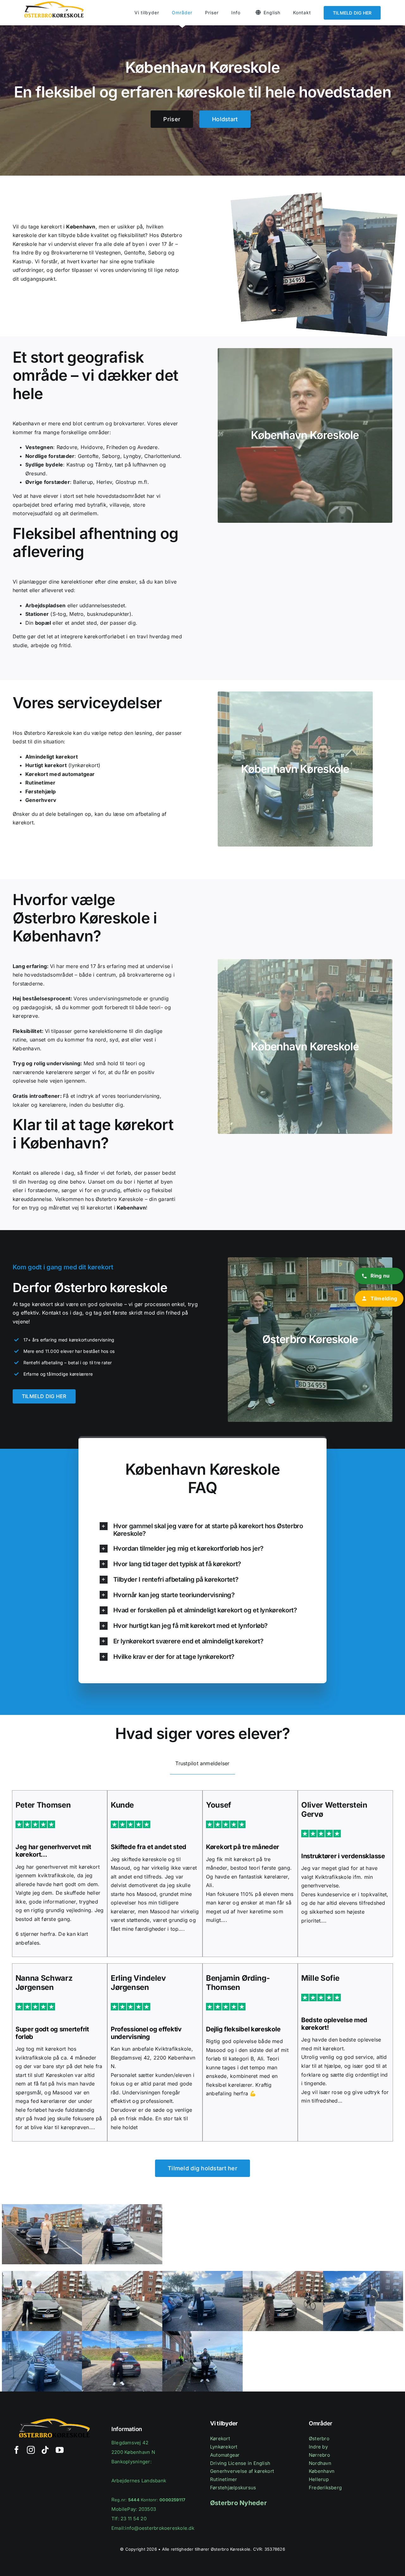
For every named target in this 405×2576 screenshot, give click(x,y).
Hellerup (319, 2479)
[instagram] (31, 2450)
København (322, 2471)
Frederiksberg (325, 2488)
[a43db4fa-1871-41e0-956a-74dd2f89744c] (122, 2334)
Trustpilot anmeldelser (202, 1763)
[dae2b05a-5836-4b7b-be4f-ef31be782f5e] (42, 2334)
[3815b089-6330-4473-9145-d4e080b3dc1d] (363, 2273)
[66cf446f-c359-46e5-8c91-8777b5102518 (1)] (202, 2273)
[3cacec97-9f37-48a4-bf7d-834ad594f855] (42, 2273)
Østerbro (319, 2438)
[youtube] (60, 2450)
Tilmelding (384, 1298)
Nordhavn (320, 2463)
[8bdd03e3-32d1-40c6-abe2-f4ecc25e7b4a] (122, 2273)
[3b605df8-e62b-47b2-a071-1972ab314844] (122, 2207)
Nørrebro (319, 2455)
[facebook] (17, 2450)
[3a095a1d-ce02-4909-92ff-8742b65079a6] (42, 2207)
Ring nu (380, 1276)
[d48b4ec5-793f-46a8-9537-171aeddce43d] (202, 2334)
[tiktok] (45, 2450)
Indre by (318, 2447)
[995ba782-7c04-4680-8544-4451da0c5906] (283, 2273)
